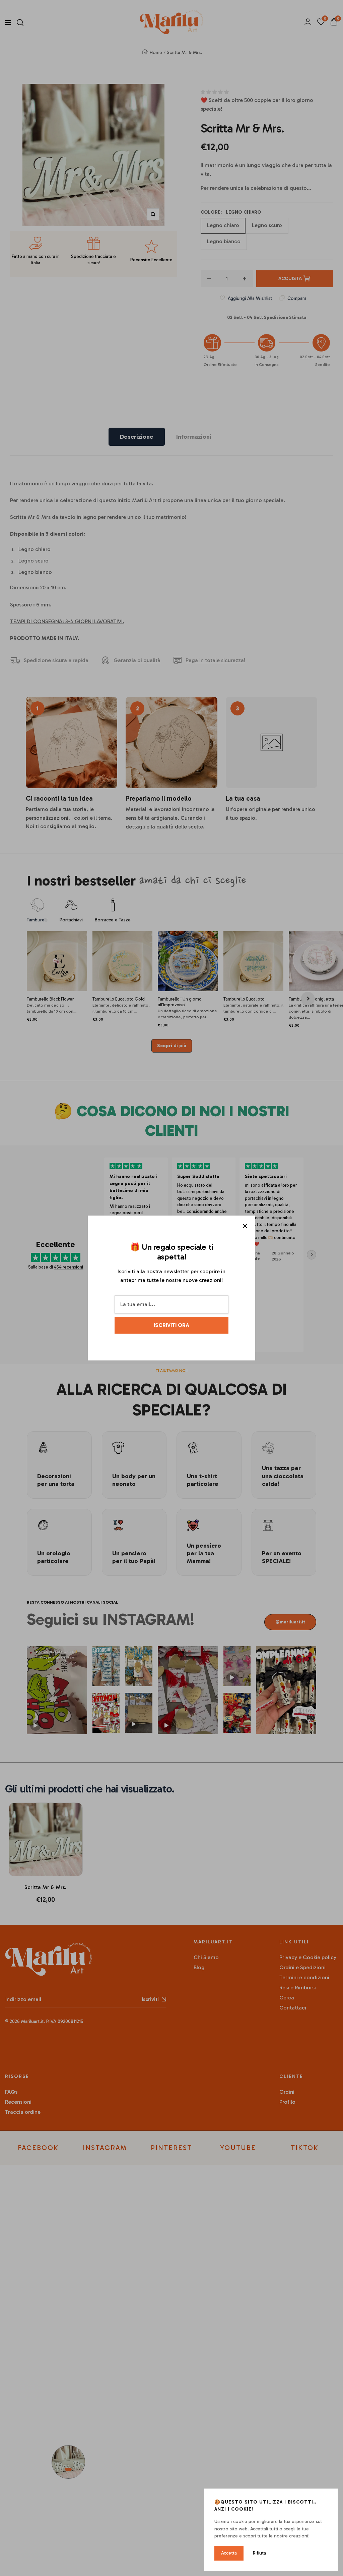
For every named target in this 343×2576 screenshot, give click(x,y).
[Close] (245, 1226)
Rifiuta (259, 2553)
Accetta (229, 2553)
